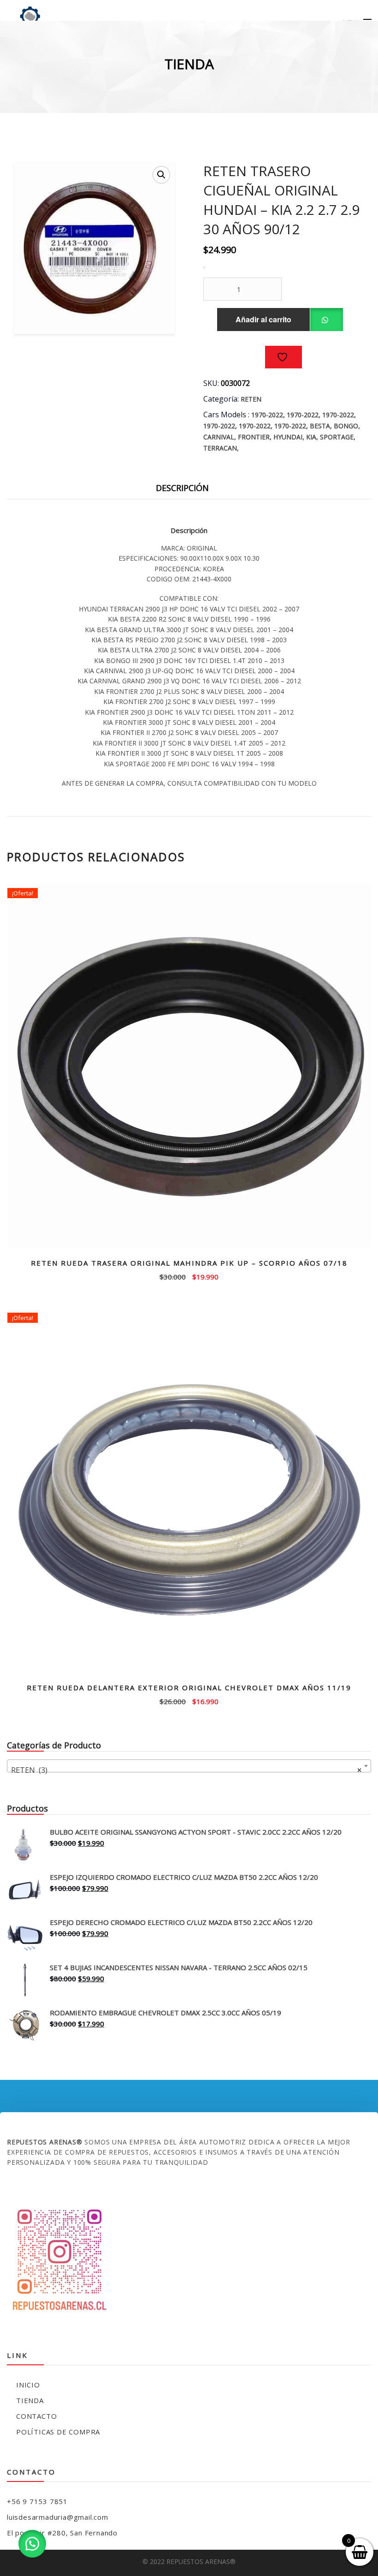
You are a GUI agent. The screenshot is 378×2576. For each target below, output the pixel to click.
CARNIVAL (219, 437)
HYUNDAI (288, 437)
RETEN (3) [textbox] (186, 1770)
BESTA (320, 426)
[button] (161, 175)
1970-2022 (267, 415)
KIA (311, 437)
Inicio (28, 2385)
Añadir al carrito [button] (189, 1276)
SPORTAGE (337, 437)
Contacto (36, 2416)
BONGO (346, 426)
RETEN (251, 399)
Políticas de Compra (58, 2432)
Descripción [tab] (182, 488)
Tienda (30, 2400)
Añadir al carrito (263, 319)
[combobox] (189, 1766)
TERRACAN (220, 448)
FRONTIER (254, 437)
